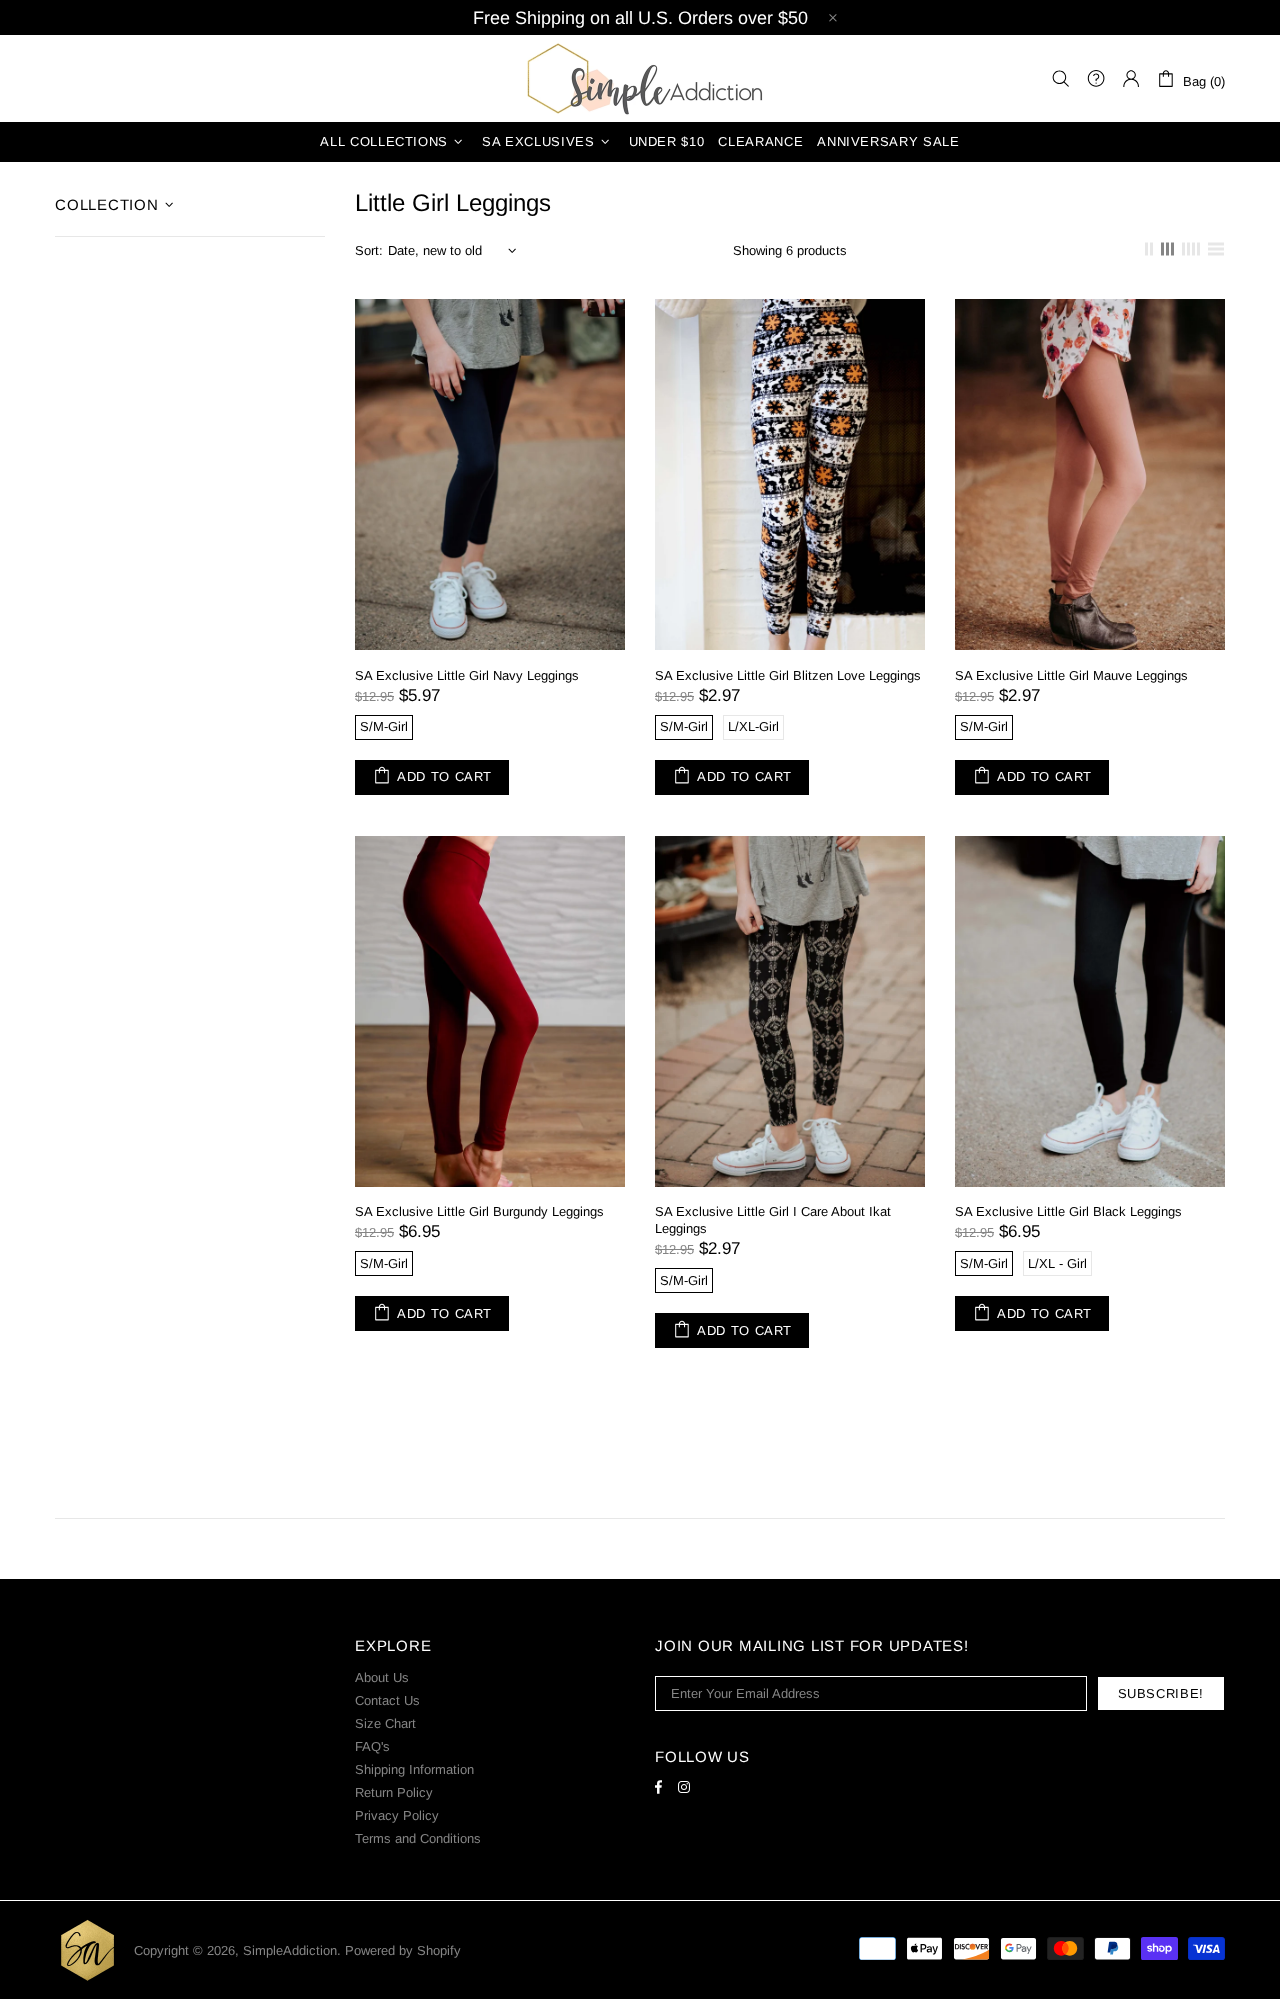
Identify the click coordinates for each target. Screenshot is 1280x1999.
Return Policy (394, 1792)
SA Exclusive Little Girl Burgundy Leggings (479, 1211)
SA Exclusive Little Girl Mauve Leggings (1071, 675)
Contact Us (387, 1700)
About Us (382, 1677)
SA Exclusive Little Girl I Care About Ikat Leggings (773, 1220)
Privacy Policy (397, 1815)
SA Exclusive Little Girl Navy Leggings (467, 675)
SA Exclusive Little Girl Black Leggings (1068, 1211)
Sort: (369, 250)
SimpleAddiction (640, 78)
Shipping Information (414, 1769)
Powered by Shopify (403, 1950)
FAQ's (372, 1746)
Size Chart (385, 1723)
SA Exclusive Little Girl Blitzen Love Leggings (788, 675)
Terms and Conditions (418, 1838)
